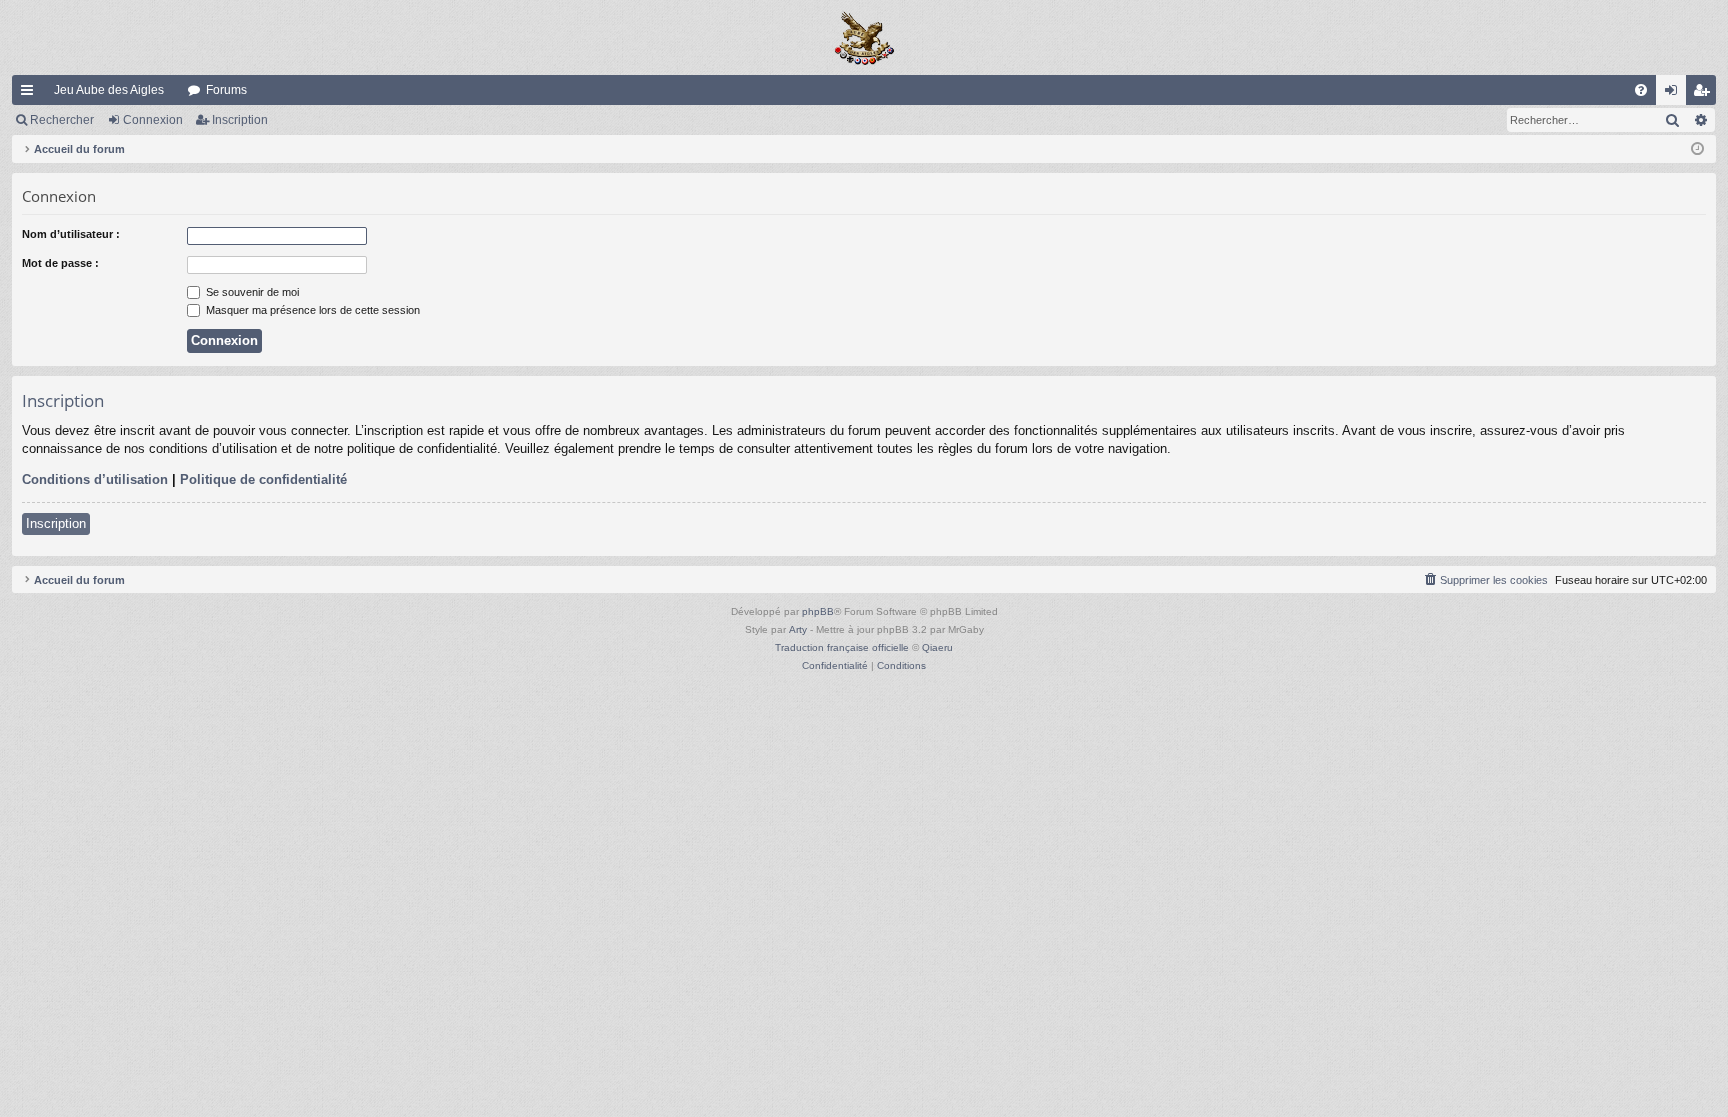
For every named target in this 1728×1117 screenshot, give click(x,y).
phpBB (818, 611)
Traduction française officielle (842, 647)
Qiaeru (937, 647)
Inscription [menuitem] (1705, 94)
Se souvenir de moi (251, 292)
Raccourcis (31, 94)
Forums (226, 90)
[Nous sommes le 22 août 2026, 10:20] (1697, 149)
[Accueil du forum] (864, 37)
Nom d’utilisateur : (71, 234)
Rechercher (62, 120)
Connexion (153, 120)
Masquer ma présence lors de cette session (311, 310)
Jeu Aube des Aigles (109, 90)
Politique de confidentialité (263, 479)
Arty (798, 629)
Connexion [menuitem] (1675, 94)
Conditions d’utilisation (95, 479)
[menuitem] (1641, 90)
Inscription (240, 120)
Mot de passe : (60, 263)
